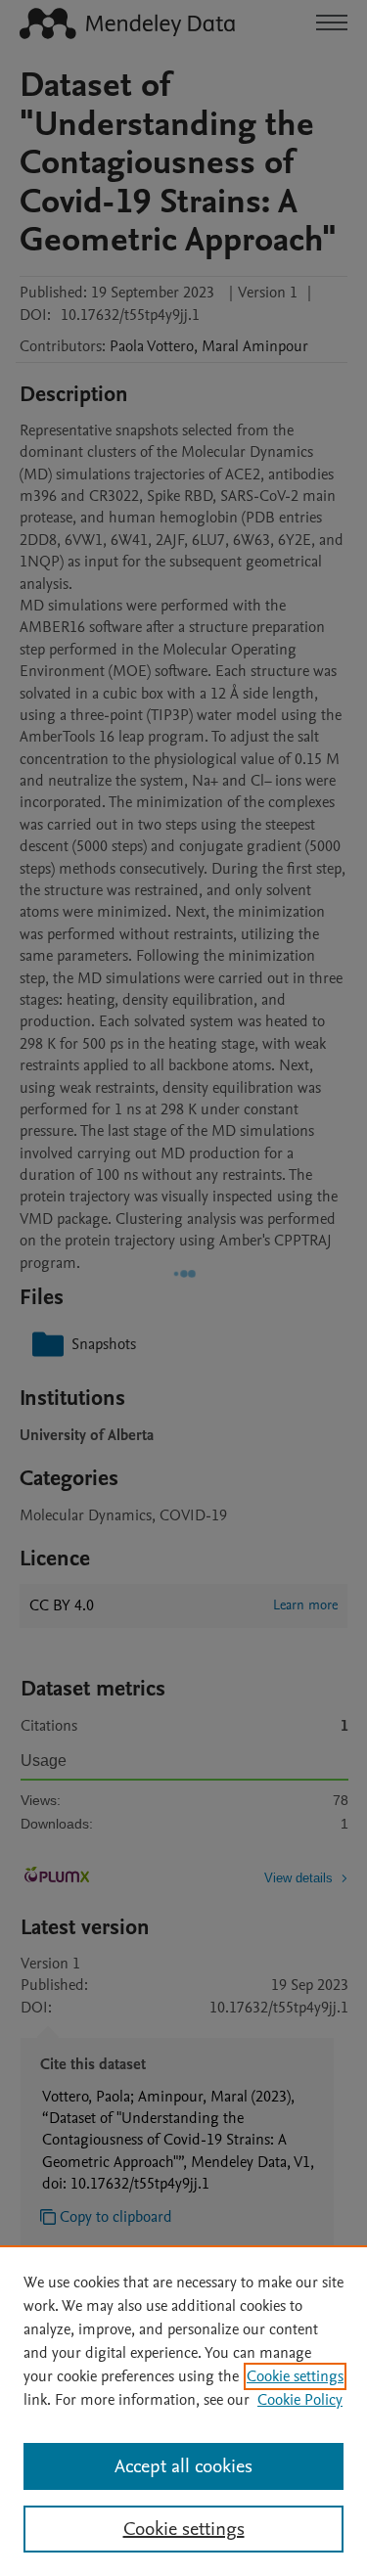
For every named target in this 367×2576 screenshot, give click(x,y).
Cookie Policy (300, 2400)
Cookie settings (295, 2376)
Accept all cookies (183, 2466)
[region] (183, 2411)
